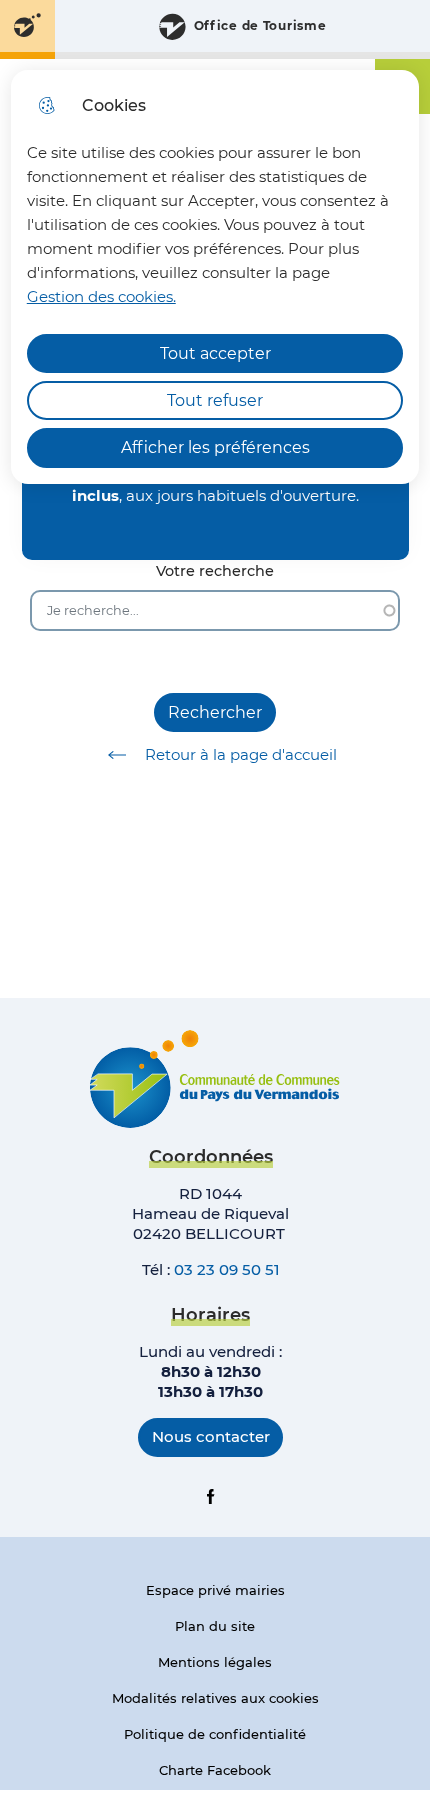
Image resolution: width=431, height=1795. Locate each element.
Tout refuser (215, 400)
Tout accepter (215, 353)
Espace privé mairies (215, 1590)
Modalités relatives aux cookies (215, 1698)
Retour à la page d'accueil (241, 754)
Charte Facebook (215, 1770)
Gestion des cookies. (101, 296)
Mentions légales (215, 1662)
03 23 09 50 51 (227, 1269)
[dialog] (215, 277)
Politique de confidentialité (215, 1734)
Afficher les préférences (215, 447)
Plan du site (215, 1626)
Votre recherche (215, 571)
